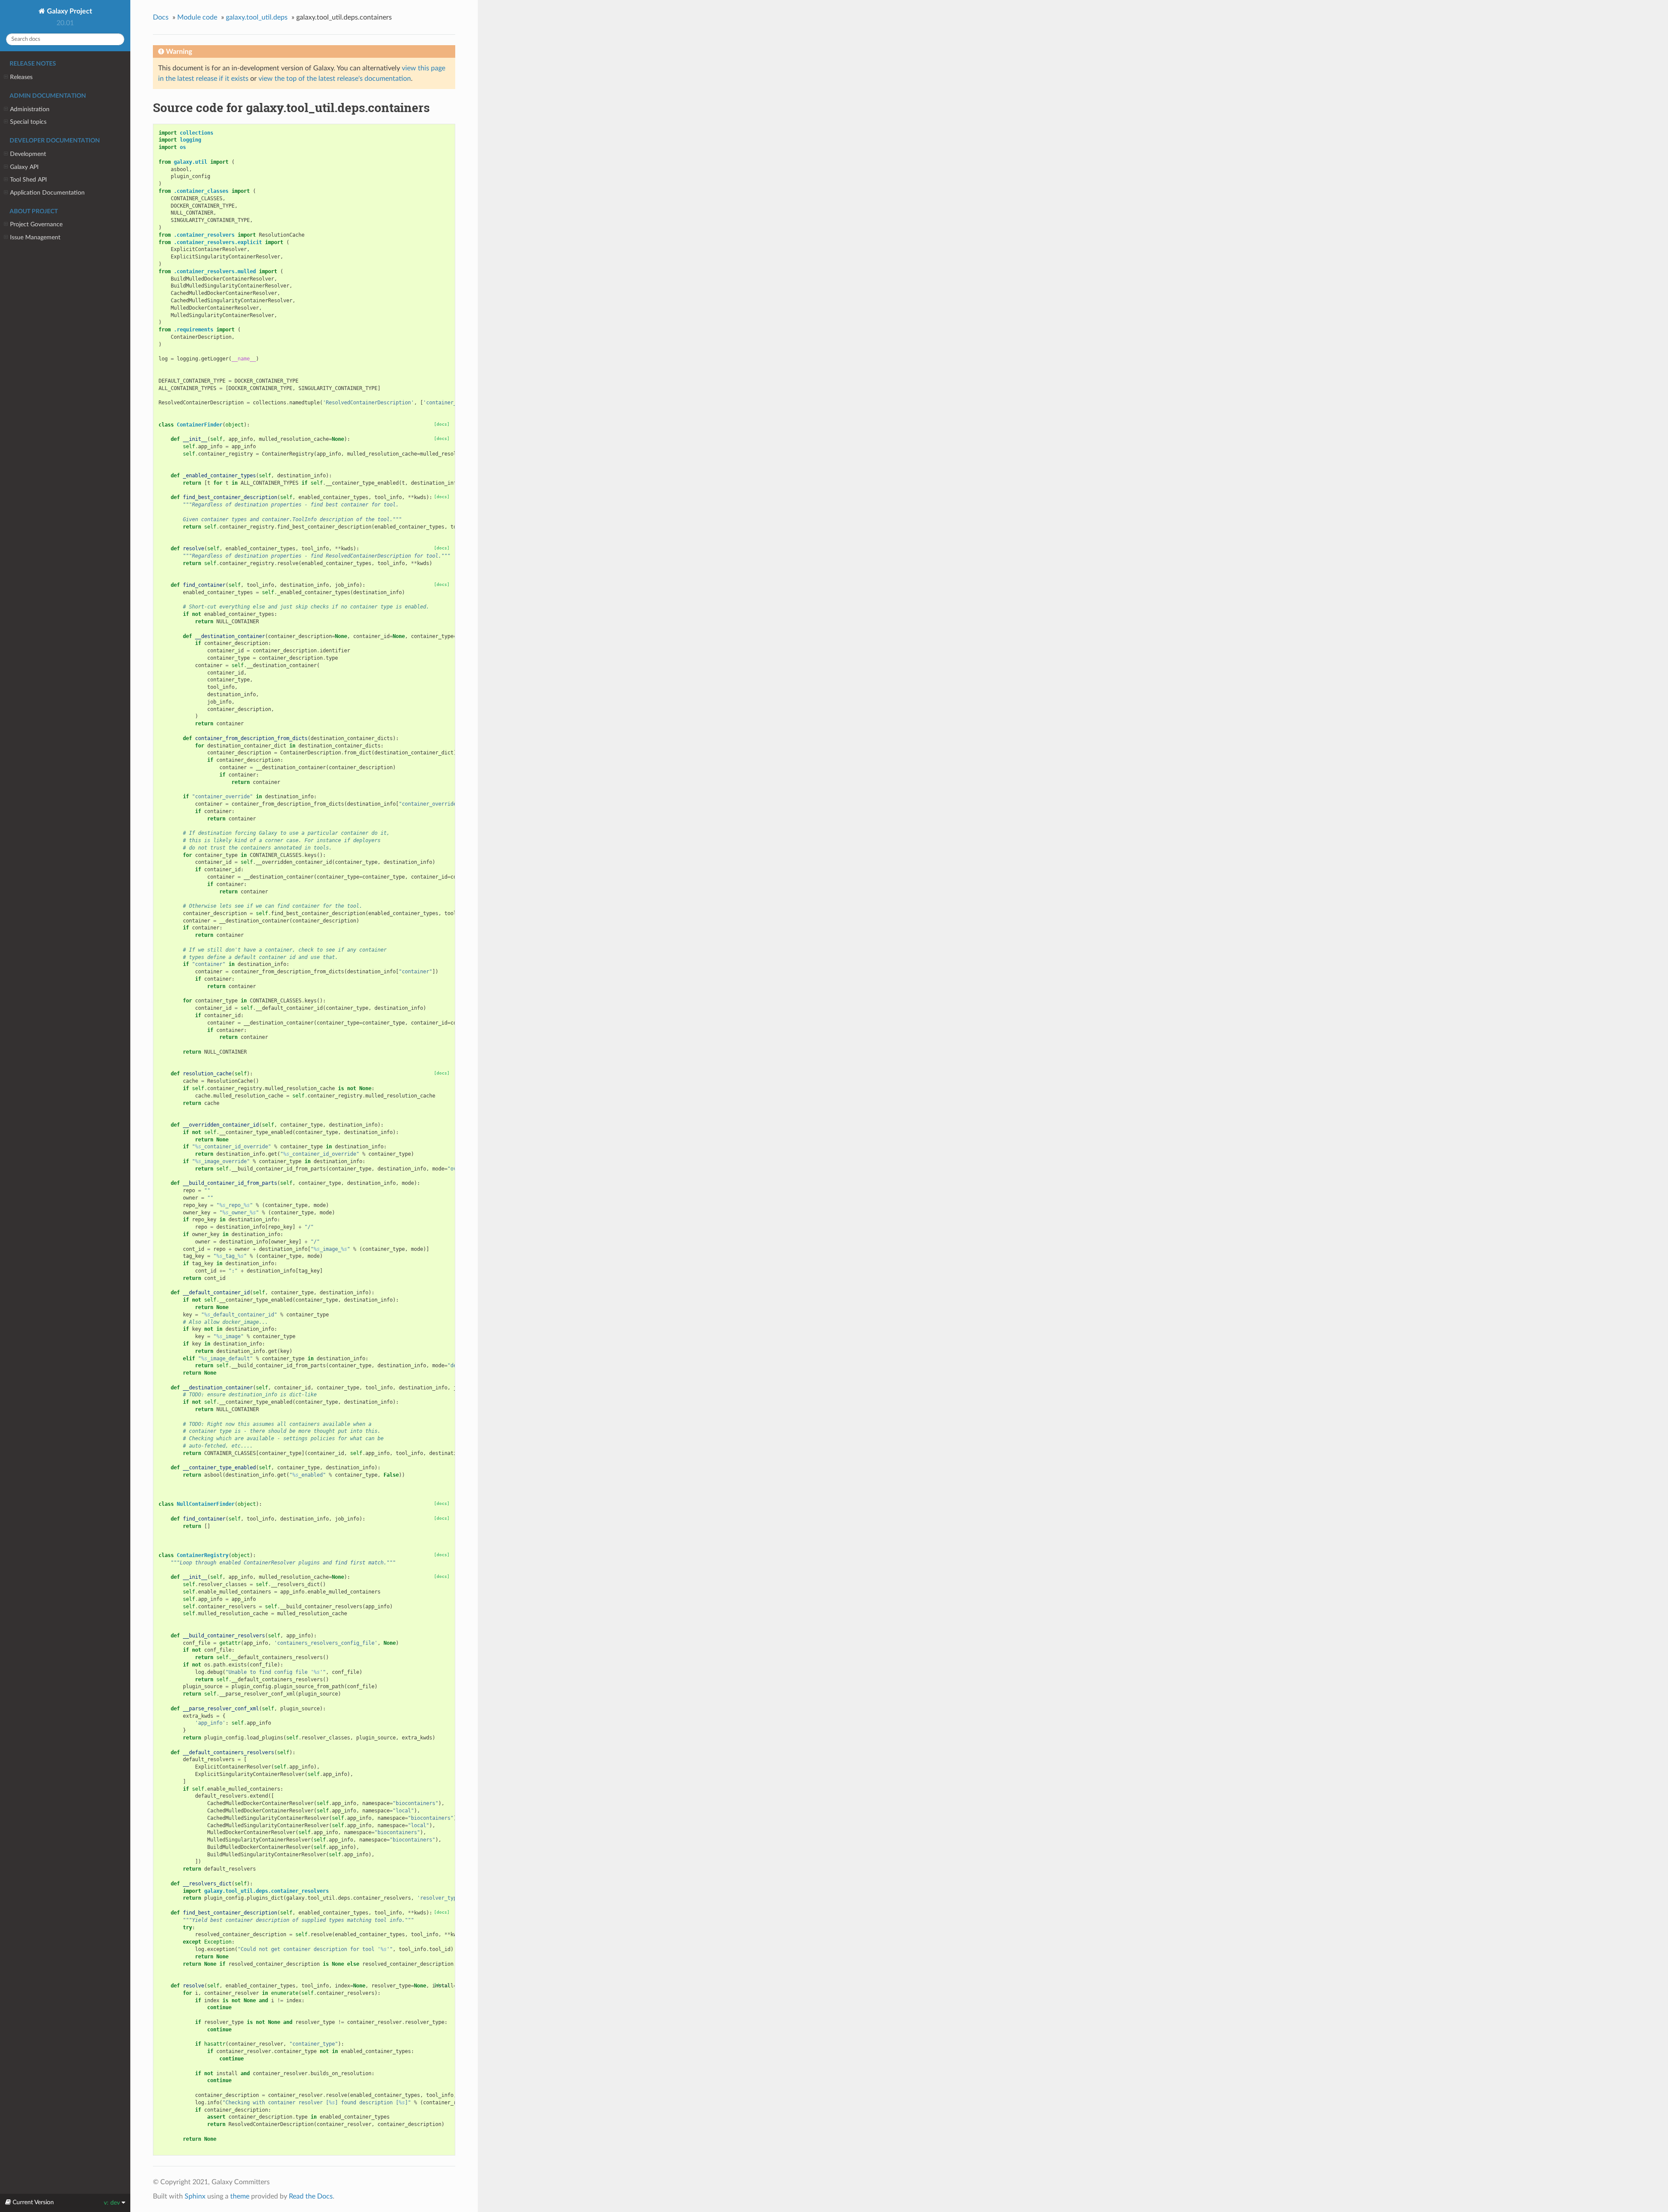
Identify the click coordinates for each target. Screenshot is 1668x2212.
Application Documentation (47, 193)
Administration (30, 109)
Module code (197, 17)
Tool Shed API (28, 180)
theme (240, 2196)
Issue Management (35, 237)
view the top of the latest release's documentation (335, 79)
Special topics (28, 122)
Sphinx (195, 2196)
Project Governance (36, 224)
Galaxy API (24, 167)
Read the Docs (311, 2196)
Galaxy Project (69, 11)
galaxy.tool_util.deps (257, 17)
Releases (21, 77)
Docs (161, 17)
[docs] (442, 424)
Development (28, 154)
